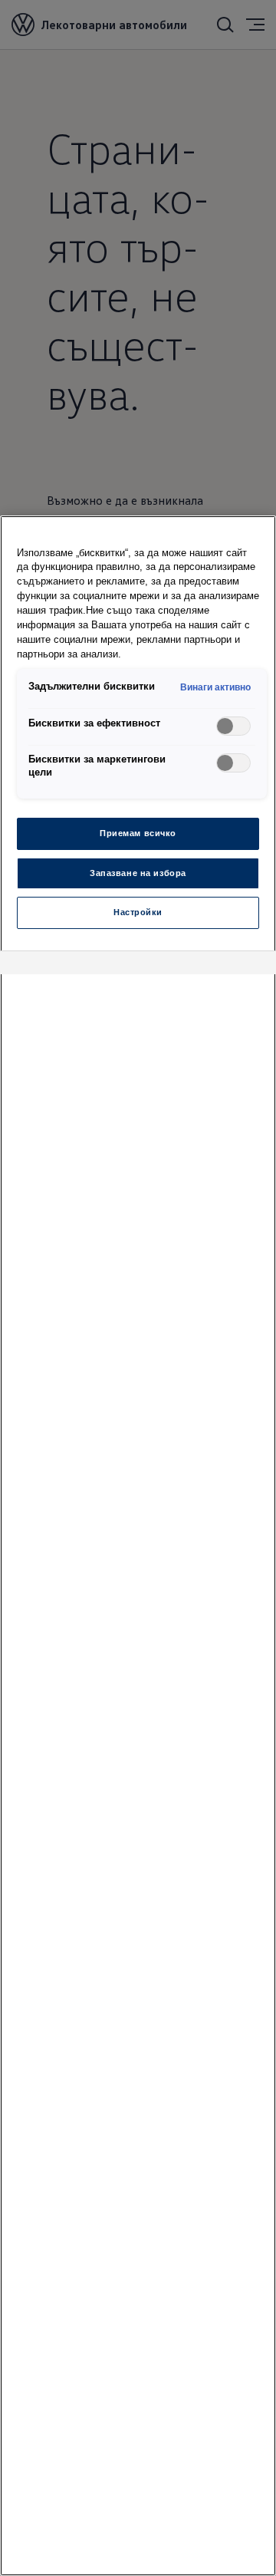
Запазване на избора (138, 873)
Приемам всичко (138, 833)
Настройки (138, 912)
